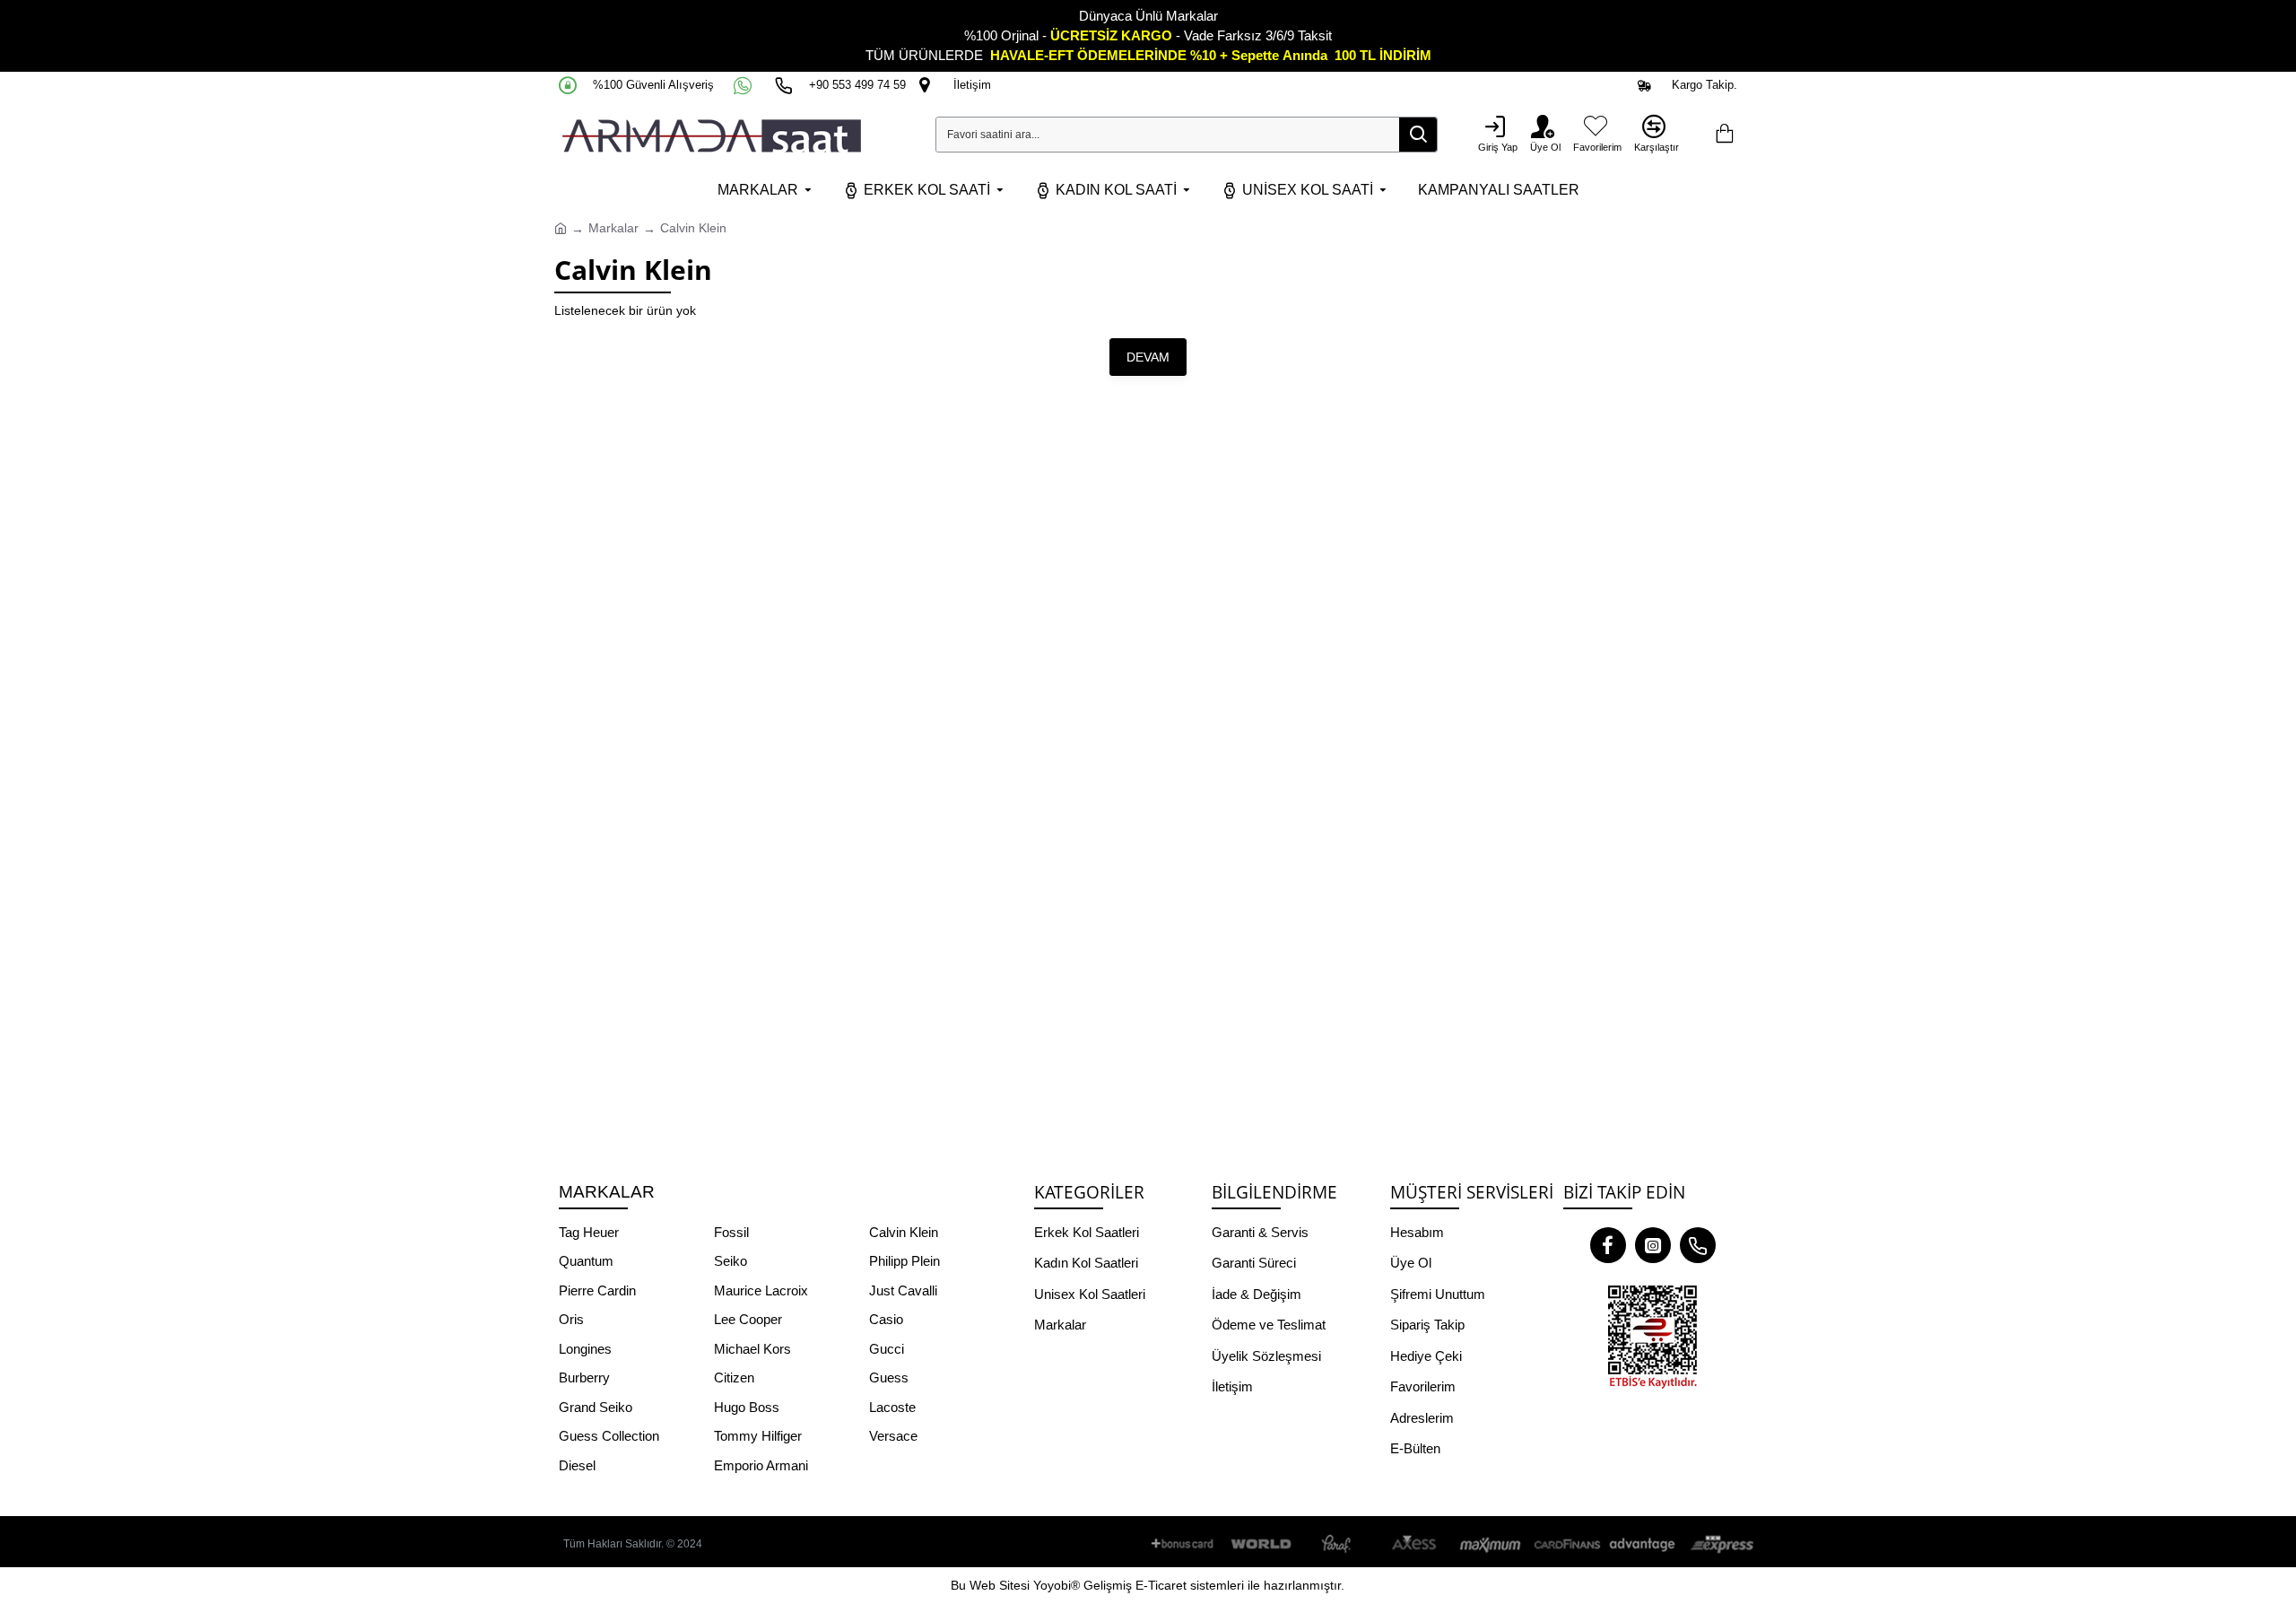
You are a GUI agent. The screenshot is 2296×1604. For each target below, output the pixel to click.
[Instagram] (1653, 1245)
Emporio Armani (761, 1465)
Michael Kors (752, 1349)
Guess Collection (609, 1436)
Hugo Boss (747, 1407)
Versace (893, 1436)
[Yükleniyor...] (1724, 135)
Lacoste (892, 1407)
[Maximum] (1491, 1544)
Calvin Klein (904, 1232)
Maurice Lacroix (761, 1290)
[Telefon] (1698, 1245)
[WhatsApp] (744, 85)
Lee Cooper (748, 1319)
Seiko (731, 1261)
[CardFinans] (1567, 1544)
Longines (585, 1349)
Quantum (586, 1261)
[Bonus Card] (1186, 1544)
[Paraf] (1338, 1544)
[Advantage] (1643, 1544)
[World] (1262, 1544)
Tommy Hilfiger (758, 1436)
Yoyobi (1052, 1585)
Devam (1148, 357)
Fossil (731, 1232)
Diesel (577, 1465)
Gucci (887, 1349)
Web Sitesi (1000, 1585)
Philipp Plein (904, 1261)
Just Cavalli (903, 1290)
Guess (889, 1377)
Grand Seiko (596, 1407)
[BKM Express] (1719, 1544)
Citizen (734, 1377)
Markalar (613, 228)
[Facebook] (1608, 1245)
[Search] (1418, 135)
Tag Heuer (589, 1232)
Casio (886, 1319)
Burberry (584, 1377)
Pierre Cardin (597, 1290)
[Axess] (1414, 1544)
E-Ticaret (1161, 1585)
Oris (571, 1319)
